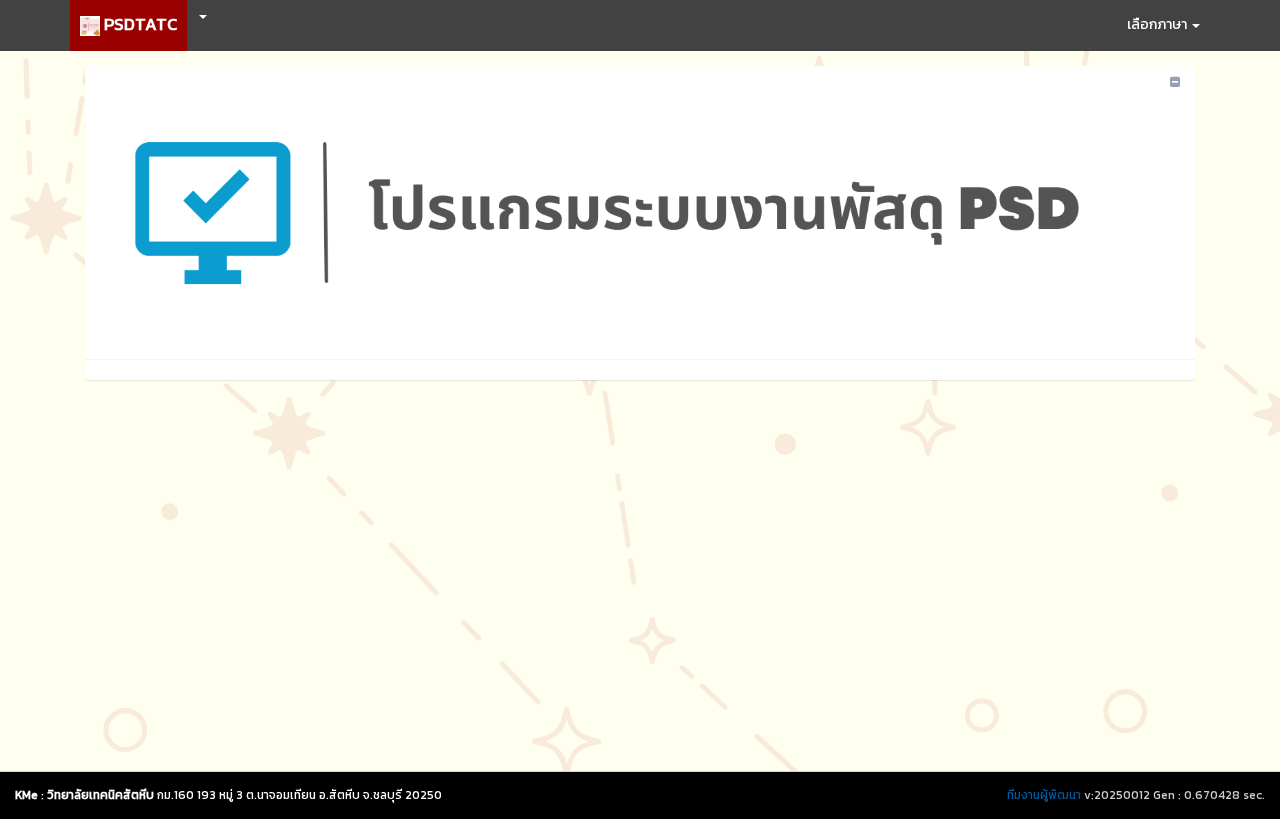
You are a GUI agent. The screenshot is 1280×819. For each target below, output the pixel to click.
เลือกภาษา (1158, 24)
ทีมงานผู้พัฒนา (1044, 795)
